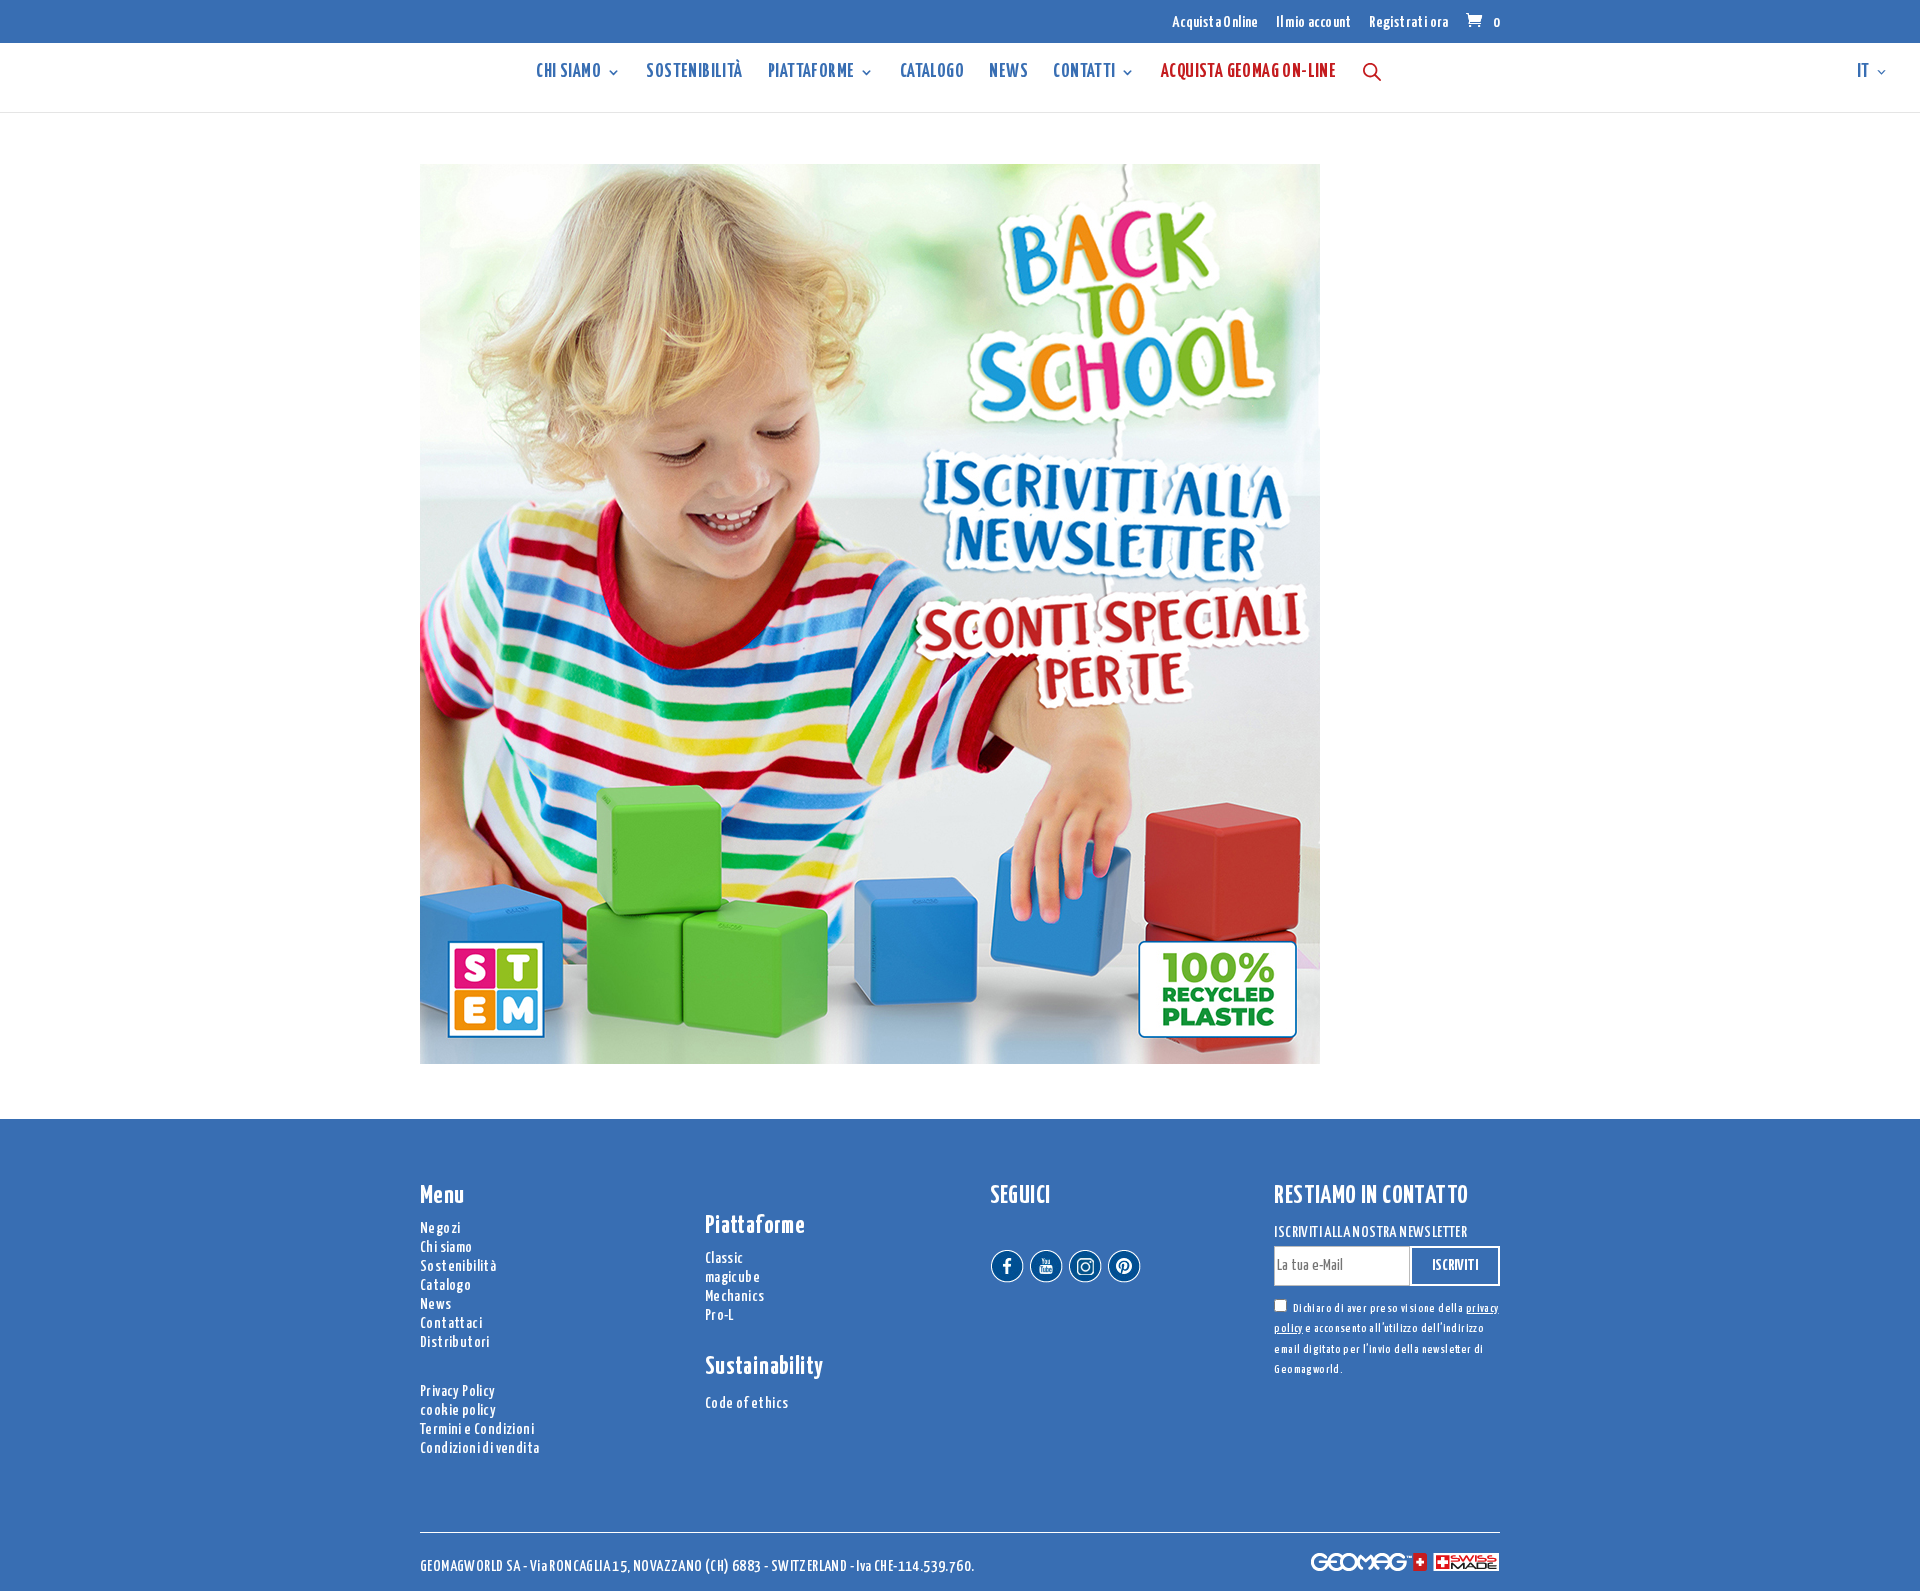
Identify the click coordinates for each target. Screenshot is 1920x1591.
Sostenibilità (694, 73)
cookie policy (458, 1410)
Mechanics (735, 1296)
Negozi (440, 1228)
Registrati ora (1409, 22)
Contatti (1084, 73)
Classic (724, 1258)
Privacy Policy (458, 1391)
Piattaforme (811, 73)
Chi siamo (568, 73)
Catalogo (445, 1285)
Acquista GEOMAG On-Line (1248, 73)
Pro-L (719, 1315)
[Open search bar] (1372, 71)
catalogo (932, 73)
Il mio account (1314, 22)
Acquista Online (1215, 22)
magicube (732, 1277)
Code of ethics (747, 1403)
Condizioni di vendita (479, 1448)
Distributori (455, 1342)
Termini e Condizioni (477, 1429)
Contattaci (451, 1323)
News (1008, 73)
